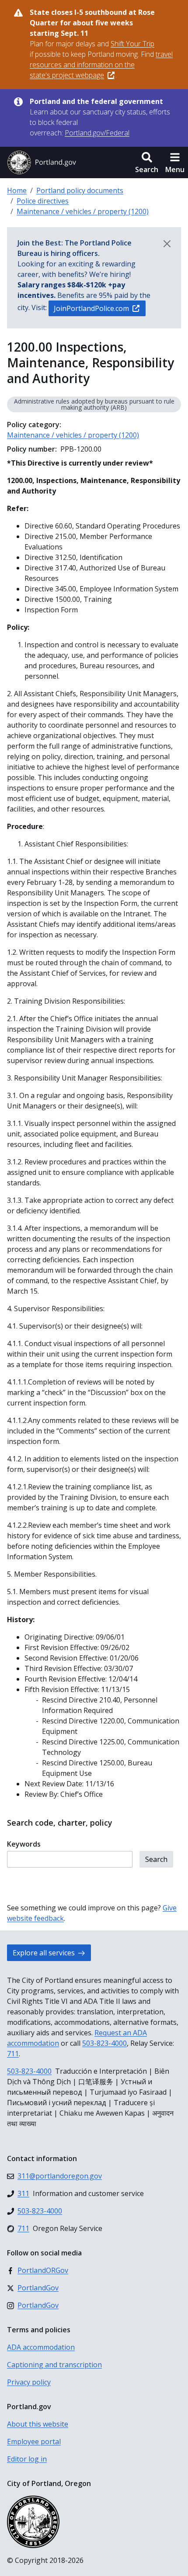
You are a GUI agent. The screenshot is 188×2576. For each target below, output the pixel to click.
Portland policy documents (80, 190)
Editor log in (27, 2459)
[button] (147, 162)
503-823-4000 (104, 2043)
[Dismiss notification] (167, 244)
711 (13, 2054)
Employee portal (34, 2441)
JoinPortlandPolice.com (91, 308)
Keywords (24, 1844)
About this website (38, 2424)
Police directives (43, 201)
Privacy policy (29, 2382)
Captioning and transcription (54, 2365)
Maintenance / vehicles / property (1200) (83, 211)
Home (17, 190)
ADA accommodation (41, 2347)
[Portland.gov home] (42, 162)
